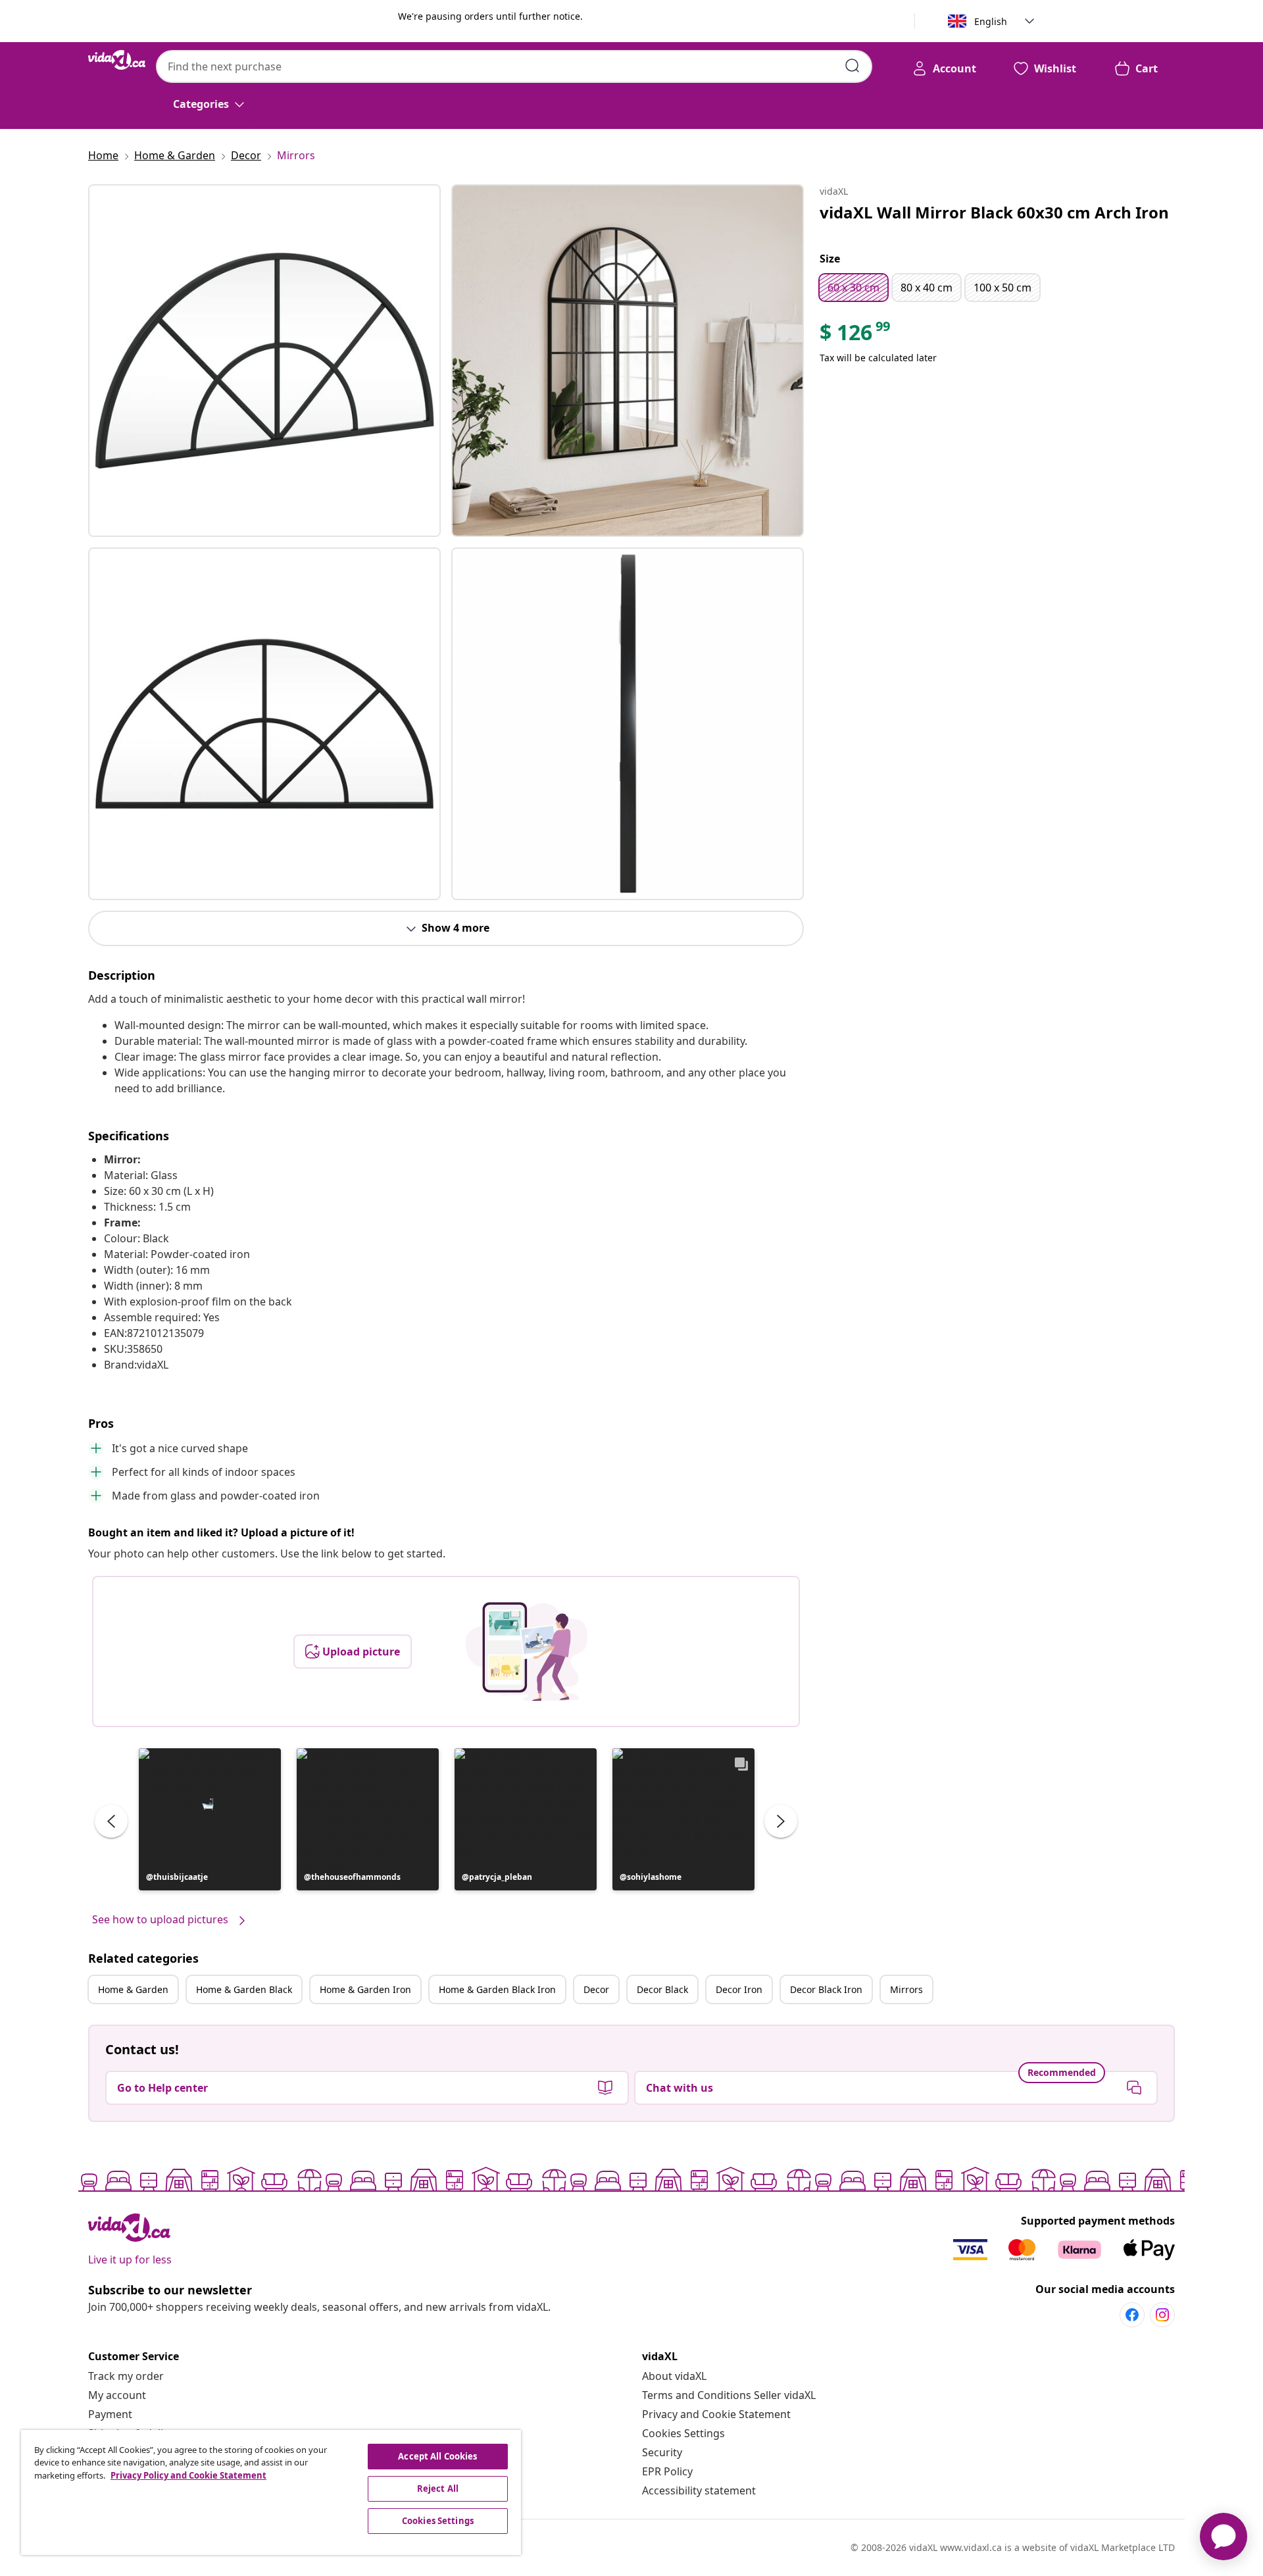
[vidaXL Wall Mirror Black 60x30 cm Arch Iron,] (264, 361)
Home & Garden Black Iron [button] (497, 1989)
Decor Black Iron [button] (826, 1989)
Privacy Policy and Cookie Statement (188, 2475)
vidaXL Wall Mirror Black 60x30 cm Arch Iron (994, 212)
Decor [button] (596, 1989)
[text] (856, 336)
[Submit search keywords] (853, 66)
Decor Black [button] (662, 1989)
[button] (210, 1819)
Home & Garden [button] (133, 1989)
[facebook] (1132, 2315)
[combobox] (514, 66)
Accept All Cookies (437, 2456)
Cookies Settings (683, 2433)
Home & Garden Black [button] (244, 1989)
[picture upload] (527, 1652)
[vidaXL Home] (117, 60)
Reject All (438, 2488)
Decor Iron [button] (739, 1989)
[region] (271, 2492)
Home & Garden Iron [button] (365, 1989)
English (991, 21)
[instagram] (1162, 2315)
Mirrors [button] (906, 1989)
